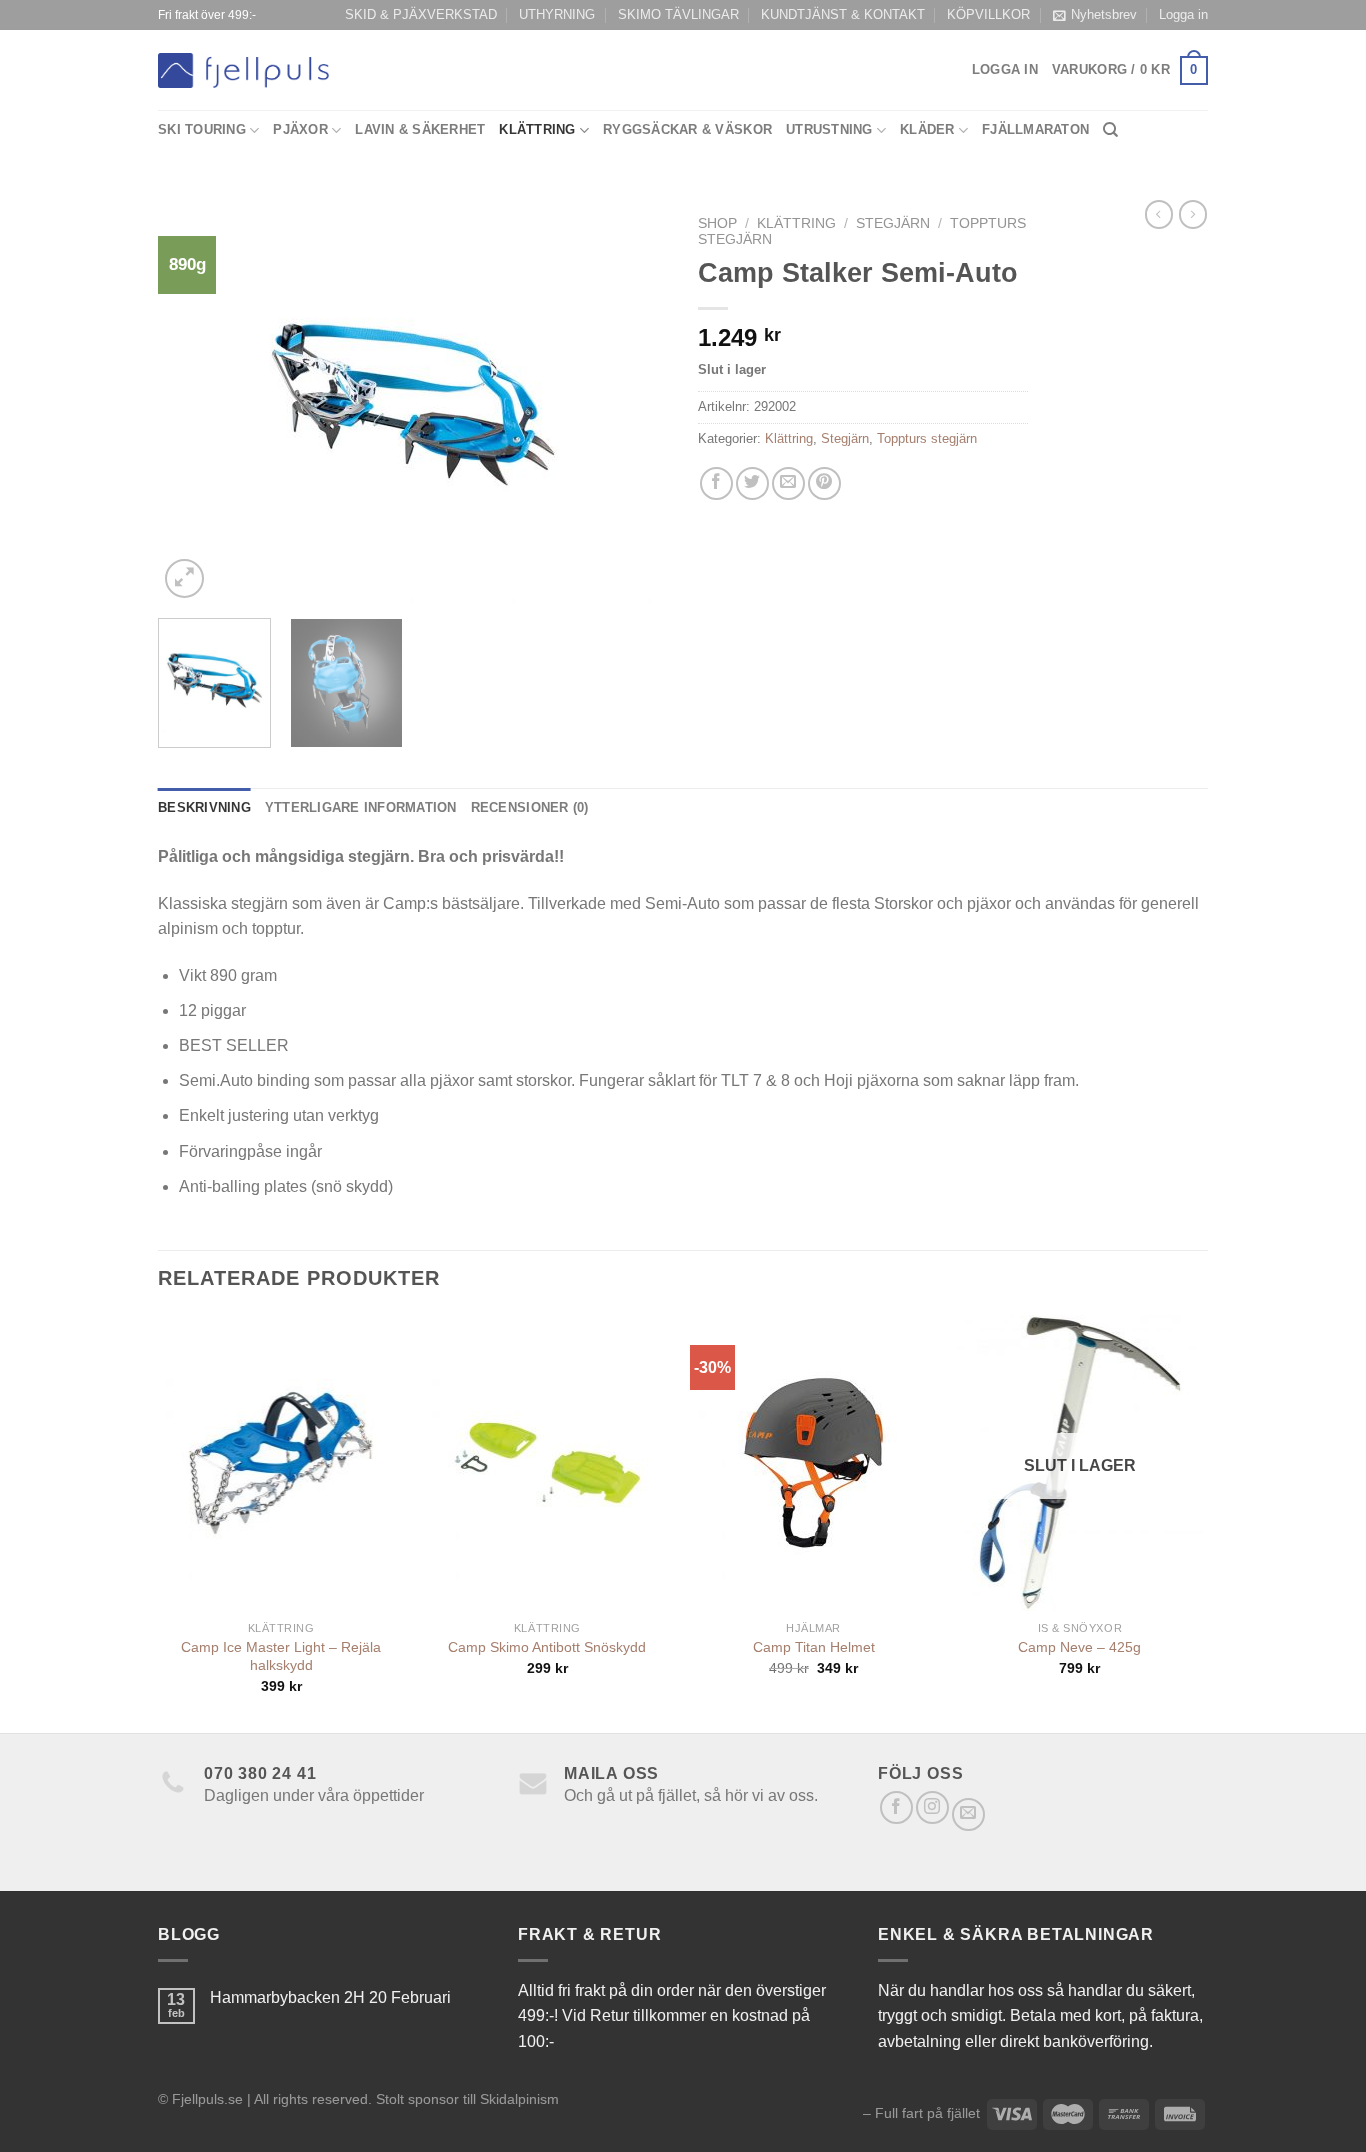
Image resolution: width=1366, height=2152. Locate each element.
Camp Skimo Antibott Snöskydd (547, 1647)
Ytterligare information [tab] (361, 807)
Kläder (927, 129)
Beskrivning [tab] (204, 807)
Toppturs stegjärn (927, 438)
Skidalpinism (519, 2099)
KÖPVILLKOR (988, 14)
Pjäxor (300, 129)
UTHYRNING (557, 14)
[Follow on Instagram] (932, 1807)
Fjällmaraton (1035, 129)
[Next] (633, 404)
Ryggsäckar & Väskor (687, 129)
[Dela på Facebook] (716, 483)
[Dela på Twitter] (752, 483)
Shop (717, 223)
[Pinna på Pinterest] (824, 483)
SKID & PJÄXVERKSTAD (421, 14)
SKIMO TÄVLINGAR (678, 14)
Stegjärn (893, 223)
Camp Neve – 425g (1079, 1647)
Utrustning (829, 129)
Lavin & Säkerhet (420, 129)
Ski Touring (202, 129)
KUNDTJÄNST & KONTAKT (843, 14)
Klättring (537, 129)
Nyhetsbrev (1104, 14)
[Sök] (1110, 130)
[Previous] (193, 404)
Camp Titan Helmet (814, 1647)
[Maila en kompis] (788, 483)
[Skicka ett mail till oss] (968, 1814)
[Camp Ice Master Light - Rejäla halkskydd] (281, 1463)
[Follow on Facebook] (896, 1807)
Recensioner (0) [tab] (530, 807)
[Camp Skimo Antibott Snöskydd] (547, 1463)
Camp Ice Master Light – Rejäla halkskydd (281, 1656)
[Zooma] (184, 578)
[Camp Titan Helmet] (813, 1463)
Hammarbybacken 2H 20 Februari (330, 1997)
